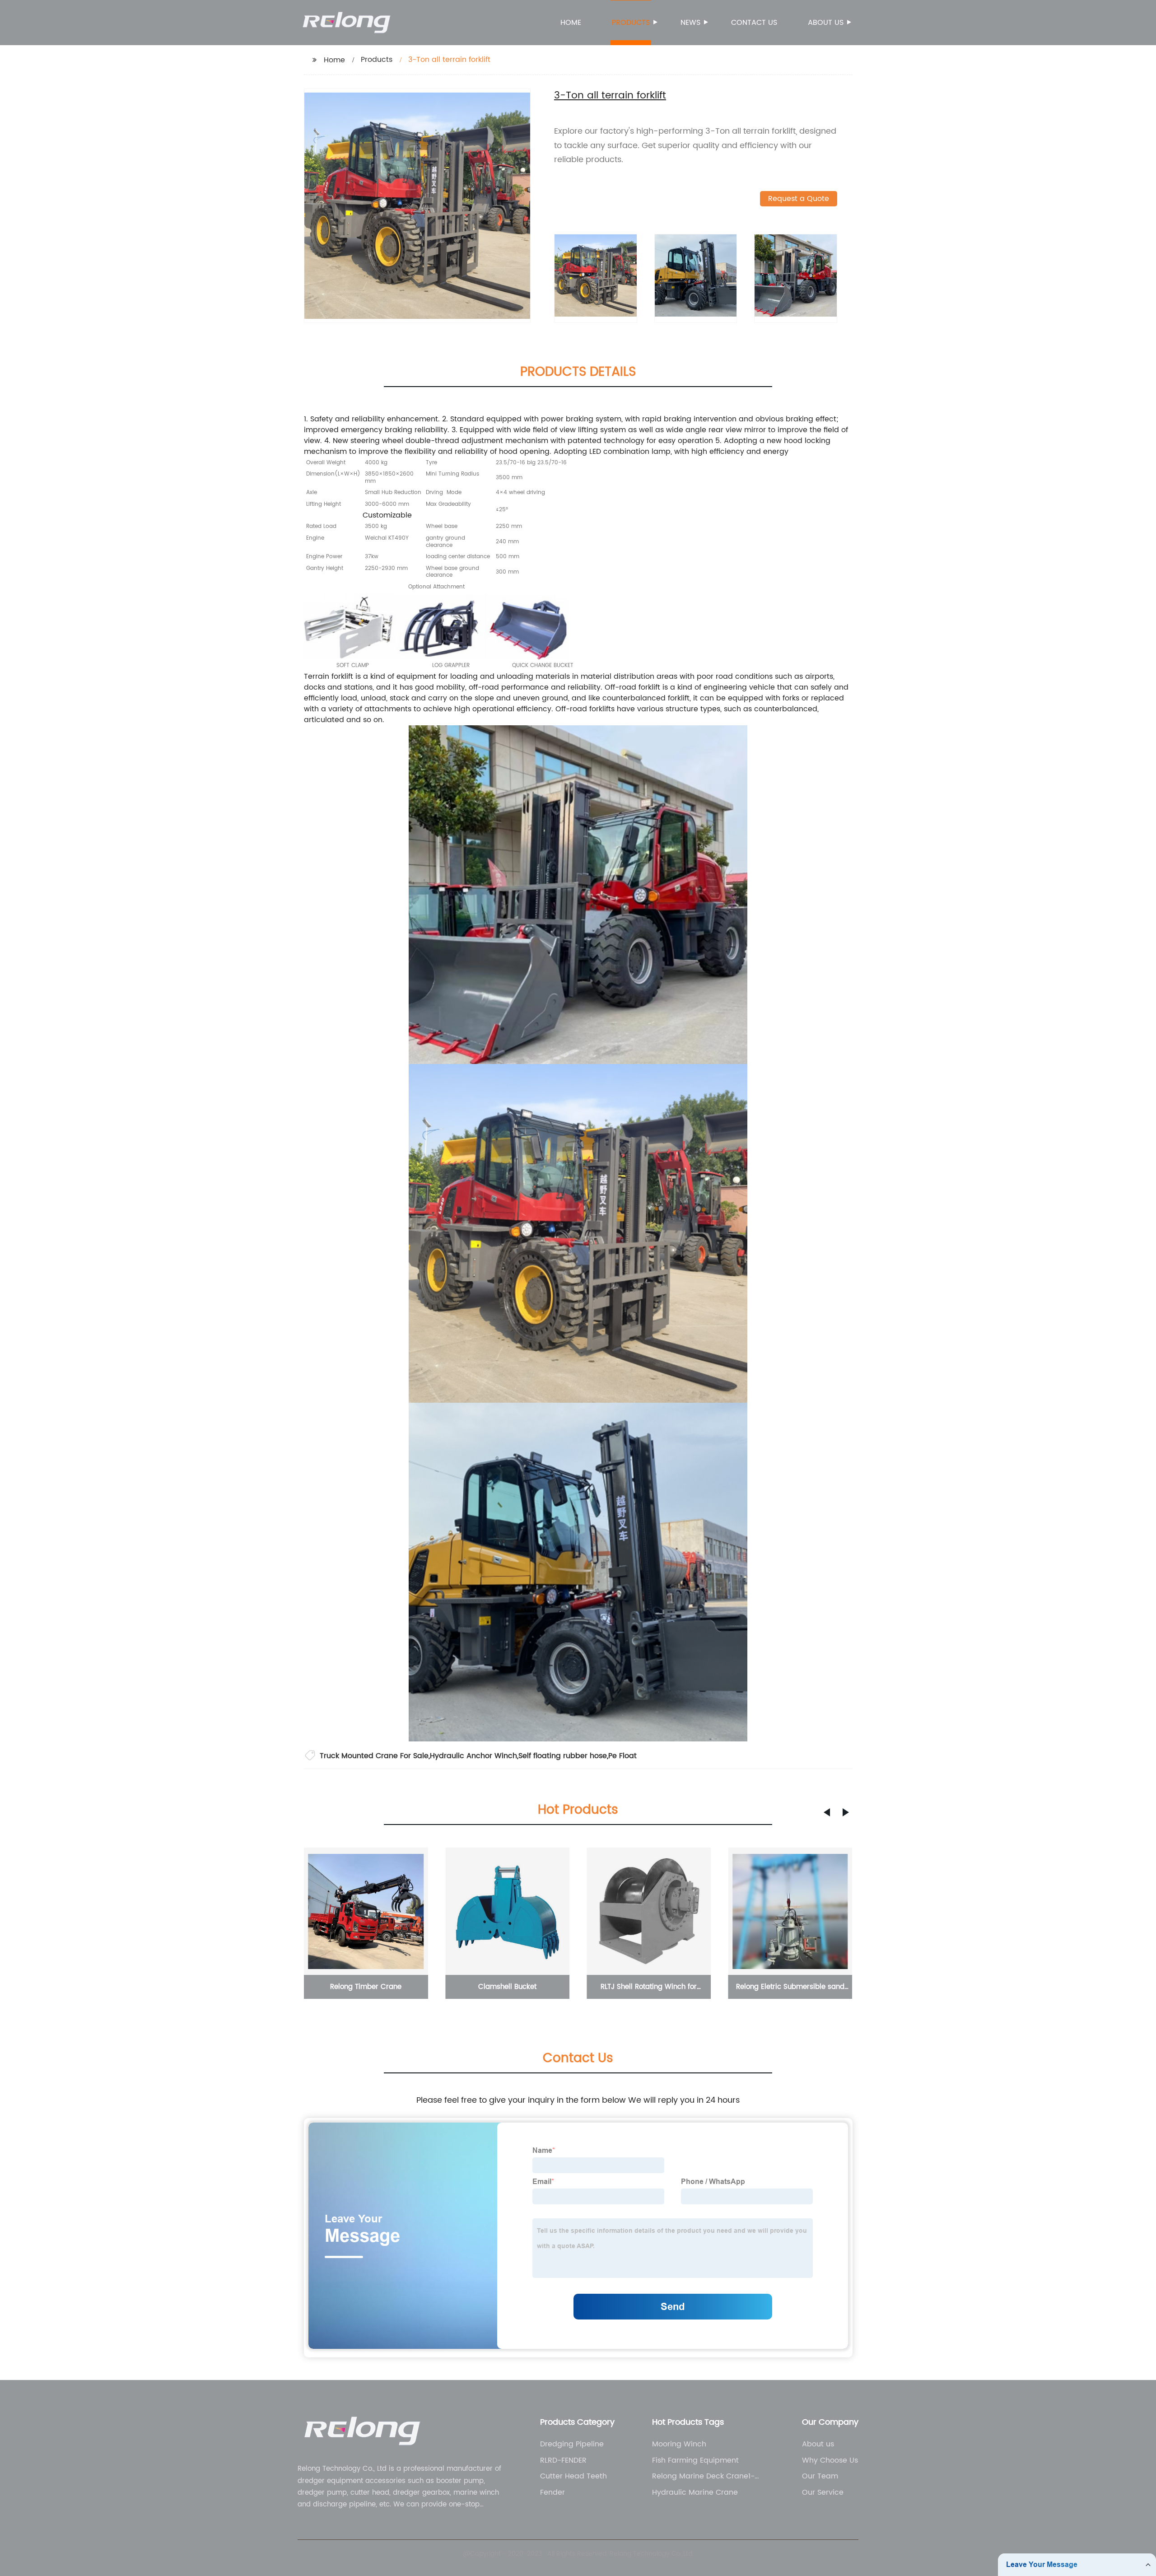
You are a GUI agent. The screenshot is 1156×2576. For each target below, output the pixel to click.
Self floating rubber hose (563, 1756)
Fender (552, 2492)
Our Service (823, 2492)
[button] (827, 1812)
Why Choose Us (830, 2460)
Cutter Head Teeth (573, 2476)
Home (571, 23)
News (690, 23)
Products (631, 23)
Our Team (820, 2476)
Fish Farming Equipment (695, 2460)
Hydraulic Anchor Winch (473, 1756)
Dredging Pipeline (572, 2444)
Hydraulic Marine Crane (695, 2492)
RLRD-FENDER (563, 2460)
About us (826, 23)
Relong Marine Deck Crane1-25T (703, 2476)
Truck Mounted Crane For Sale (374, 1756)
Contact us (754, 23)
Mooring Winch (679, 2444)
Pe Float (622, 1756)
